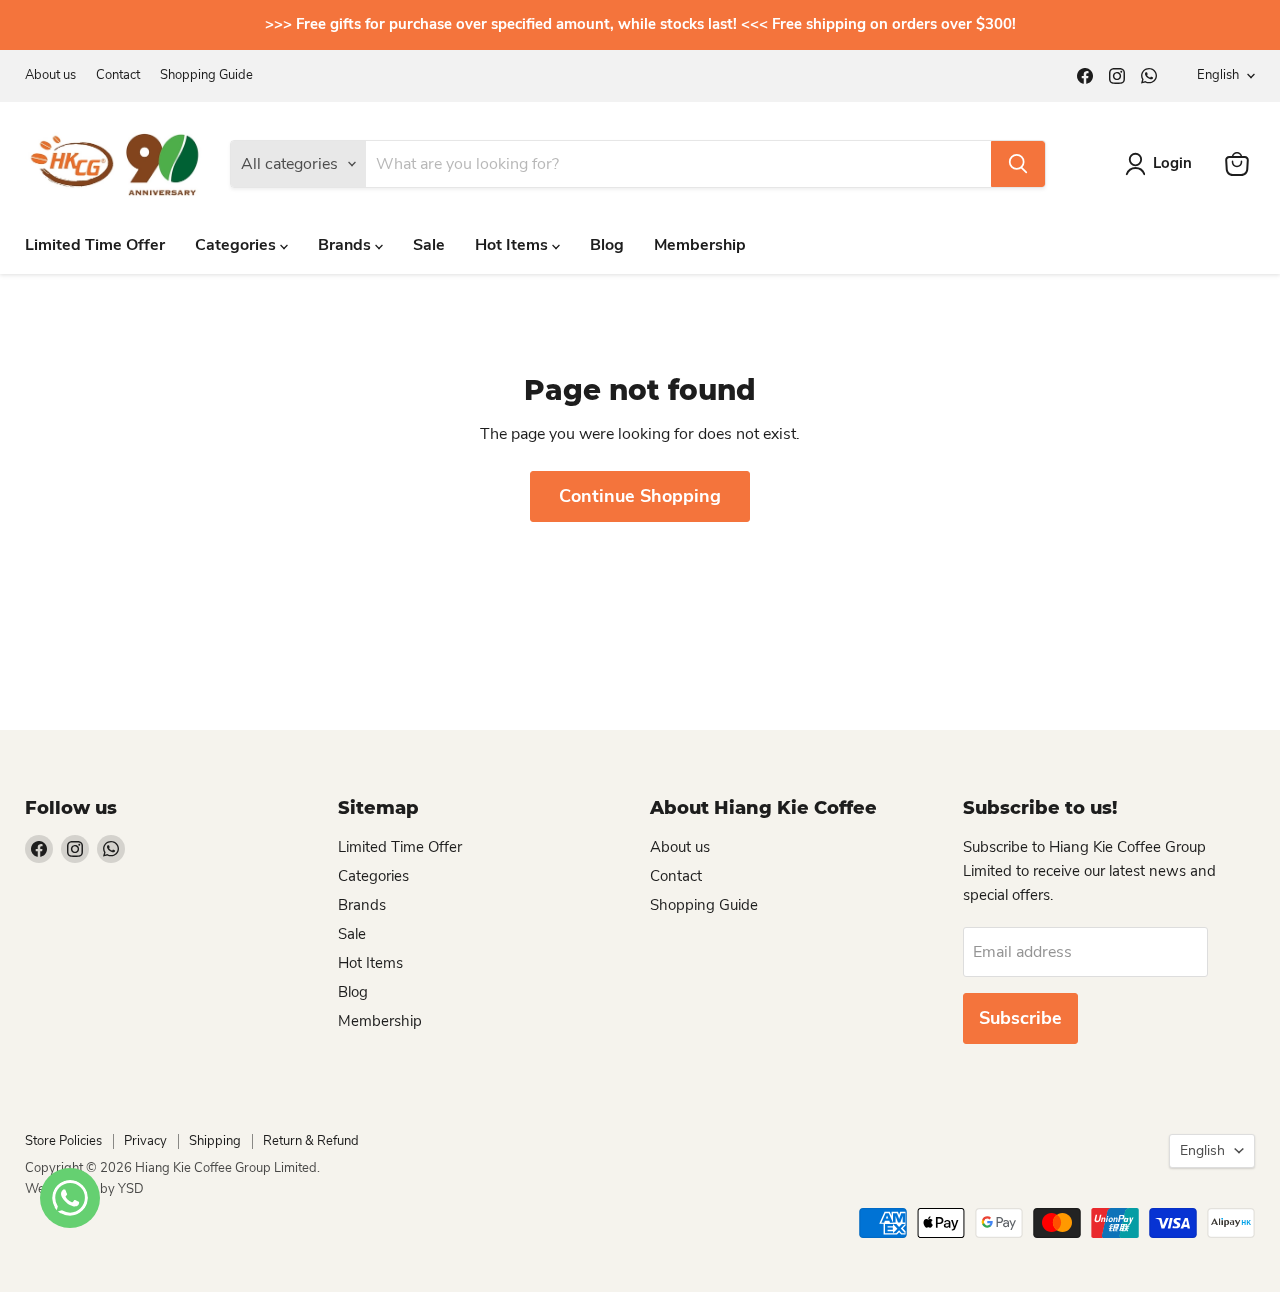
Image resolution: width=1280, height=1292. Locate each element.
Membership (700, 245)
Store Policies (63, 1141)
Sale (429, 245)
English (1218, 75)
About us (50, 75)
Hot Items (513, 245)
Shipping (215, 1141)
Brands (346, 245)
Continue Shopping (640, 496)
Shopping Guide (206, 75)
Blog (607, 245)
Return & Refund (311, 1141)
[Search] (1018, 164)
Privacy (145, 1141)
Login (1172, 163)
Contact (118, 75)
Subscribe (1020, 1018)
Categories (237, 245)
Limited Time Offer (95, 245)
